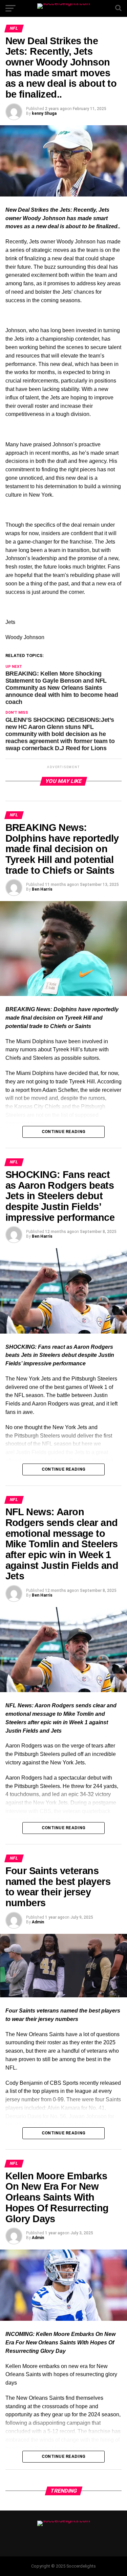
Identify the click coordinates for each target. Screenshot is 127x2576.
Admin (38, 1922)
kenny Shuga (44, 113)
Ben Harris (42, 889)
